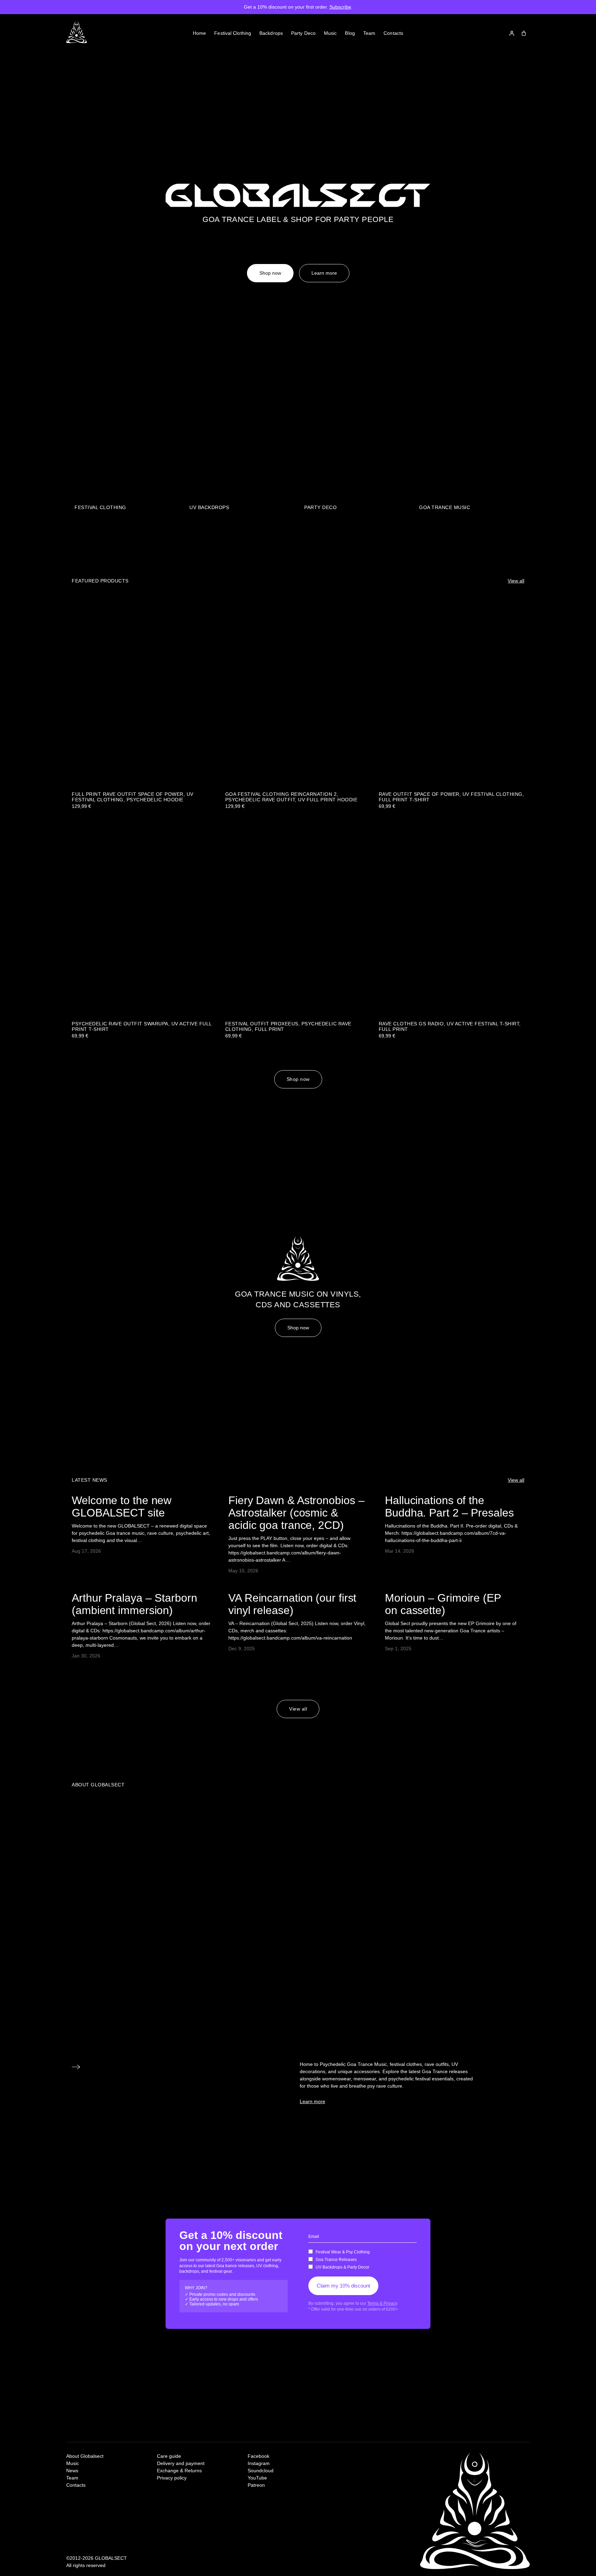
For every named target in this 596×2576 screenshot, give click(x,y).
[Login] (512, 33)
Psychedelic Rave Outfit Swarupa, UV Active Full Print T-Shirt (142, 1027)
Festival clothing (100, 507)
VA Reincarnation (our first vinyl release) (292, 1604)
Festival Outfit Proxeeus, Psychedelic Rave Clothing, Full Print (288, 1027)
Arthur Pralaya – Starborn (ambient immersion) (135, 1604)
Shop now (270, 273)
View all (516, 581)
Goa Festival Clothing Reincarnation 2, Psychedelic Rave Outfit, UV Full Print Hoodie (291, 797)
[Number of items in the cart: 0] (524, 33)
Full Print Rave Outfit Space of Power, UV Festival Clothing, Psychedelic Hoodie (133, 797)
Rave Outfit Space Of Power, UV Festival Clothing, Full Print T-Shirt (451, 797)
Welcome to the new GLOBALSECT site (122, 1507)
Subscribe (340, 7)
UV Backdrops (209, 507)
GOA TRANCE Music (445, 507)
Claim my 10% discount (343, 2286)
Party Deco (320, 507)
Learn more (324, 273)
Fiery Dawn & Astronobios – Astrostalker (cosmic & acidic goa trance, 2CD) (296, 1513)
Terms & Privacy (382, 2303)
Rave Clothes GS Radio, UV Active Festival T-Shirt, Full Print (450, 1027)
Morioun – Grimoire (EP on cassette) (443, 1604)
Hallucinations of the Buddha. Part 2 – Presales (449, 1507)
